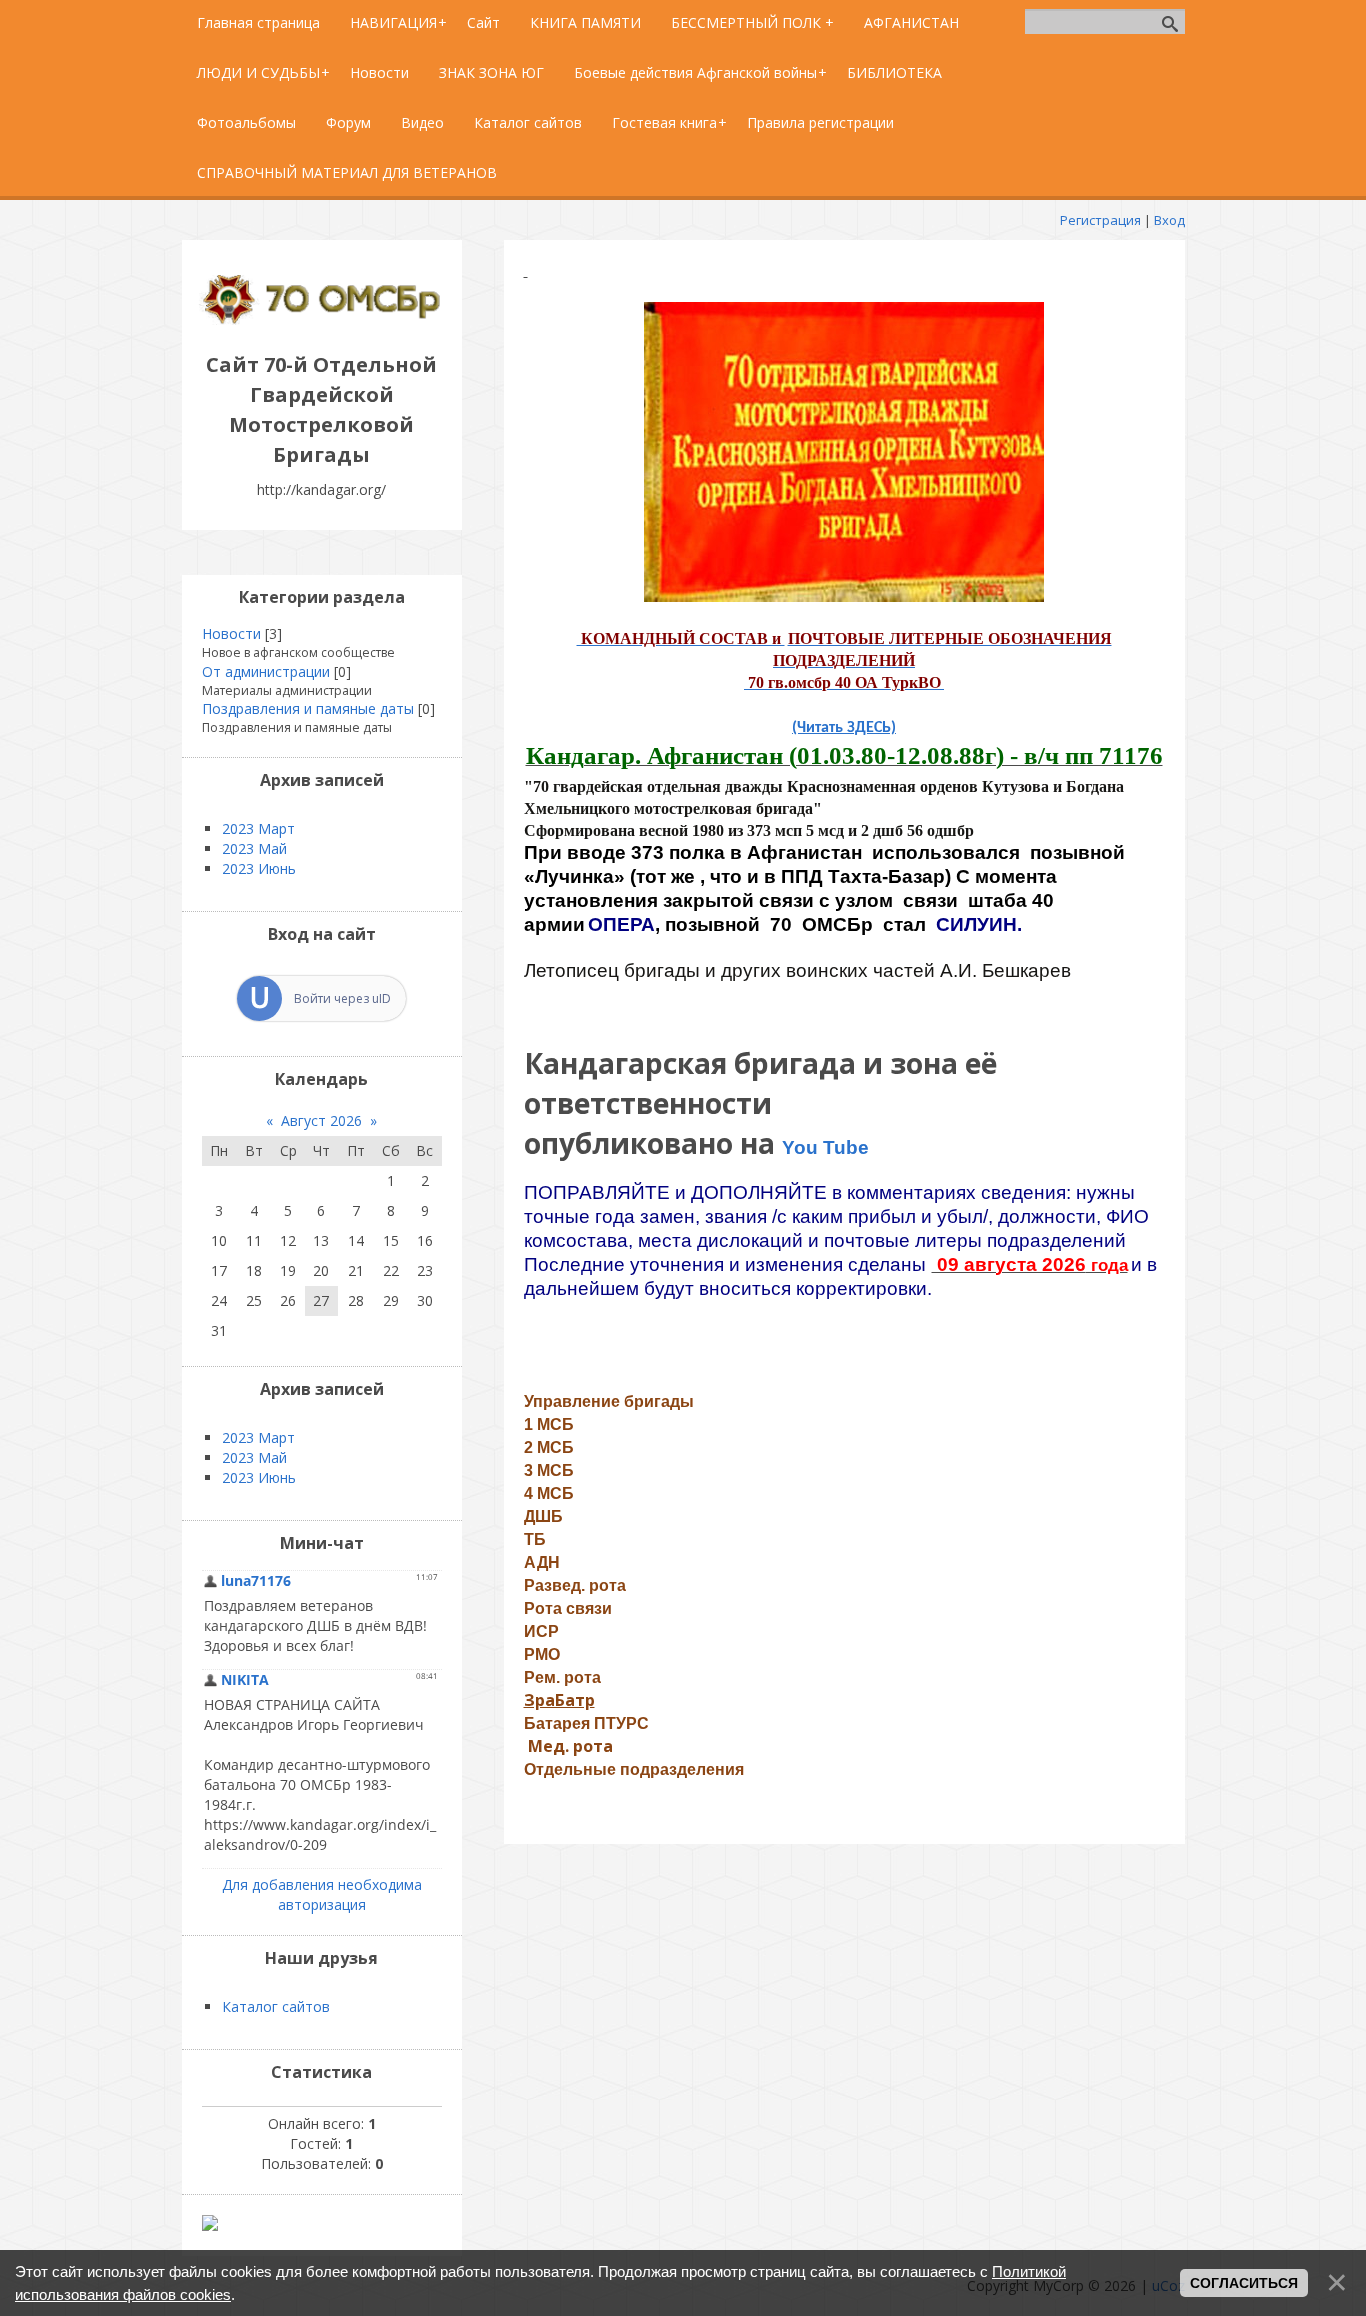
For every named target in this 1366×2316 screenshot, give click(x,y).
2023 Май (254, 848)
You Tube (825, 1147)
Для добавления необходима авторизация (322, 1894)
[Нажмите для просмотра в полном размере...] (844, 596)
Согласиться (1244, 2283)
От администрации (266, 671)
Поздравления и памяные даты (308, 708)
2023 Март (258, 828)
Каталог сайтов (276, 2006)
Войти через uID (342, 998)
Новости (231, 633)
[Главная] (322, 319)
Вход (1169, 220)
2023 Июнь (259, 868)
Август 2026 (321, 1120)
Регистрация (1100, 220)
